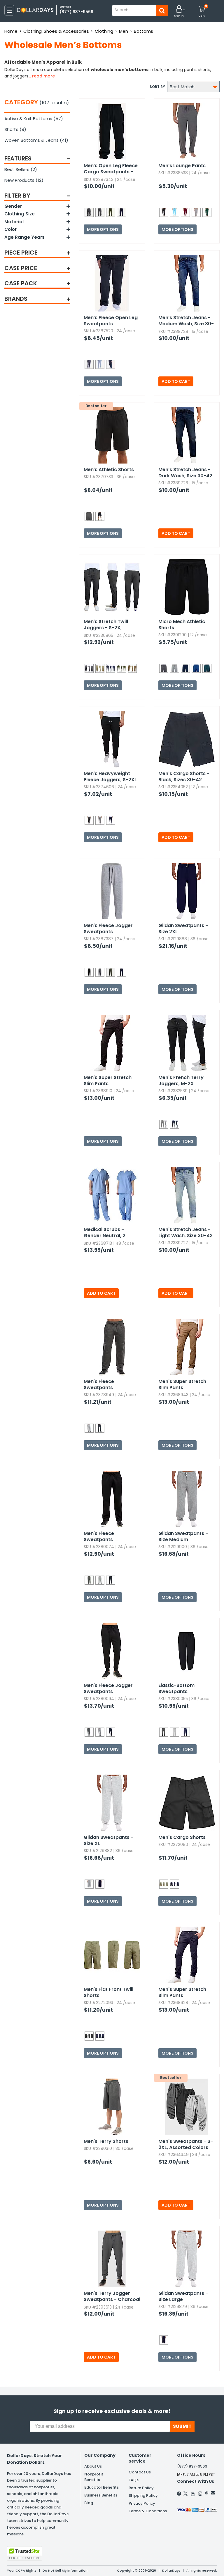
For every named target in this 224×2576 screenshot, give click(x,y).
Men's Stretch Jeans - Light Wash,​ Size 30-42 (185, 1232)
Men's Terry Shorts (106, 2141)
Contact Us (140, 2472)
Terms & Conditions (148, 2511)
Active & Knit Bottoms (34, 119)
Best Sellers (21, 169)
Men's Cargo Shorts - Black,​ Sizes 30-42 (184, 777)
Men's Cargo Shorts (182, 1837)
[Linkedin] (193, 2493)
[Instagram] (200, 2494)
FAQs (134, 2480)
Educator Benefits (101, 2487)
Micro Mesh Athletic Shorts (182, 625)
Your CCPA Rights (22, 2570)
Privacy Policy (142, 2503)
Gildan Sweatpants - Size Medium (183, 1536)
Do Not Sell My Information (65, 2570)
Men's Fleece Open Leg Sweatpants (111, 321)
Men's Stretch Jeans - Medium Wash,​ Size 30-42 (186, 321)
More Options (103, 229)
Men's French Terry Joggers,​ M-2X (181, 1080)
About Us (93, 2466)
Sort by (157, 87)
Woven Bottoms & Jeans (36, 140)
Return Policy (141, 2488)
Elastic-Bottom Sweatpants (176, 1688)
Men (124, 31)
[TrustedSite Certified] (24, 2553)
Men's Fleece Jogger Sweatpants (108, 929)
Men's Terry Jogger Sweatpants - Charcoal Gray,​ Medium (112, 2297)
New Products (24, 180)
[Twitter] (185, 2494)
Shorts (15, 129)
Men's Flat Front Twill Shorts (108, 1992)
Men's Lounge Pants (182, 166)
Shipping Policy (143, 2495)
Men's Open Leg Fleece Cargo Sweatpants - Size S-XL (111, 169)
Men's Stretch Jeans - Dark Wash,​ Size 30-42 (185, 473)
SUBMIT (182, 2426)
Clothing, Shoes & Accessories (56, 31)
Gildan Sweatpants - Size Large (183, 2296)
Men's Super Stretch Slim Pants (108, 1080)
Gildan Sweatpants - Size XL (108, 1840)
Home (11, 31)
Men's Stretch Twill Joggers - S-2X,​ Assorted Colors (106, 625)
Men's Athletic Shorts (109, 470)
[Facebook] (179, 2494)
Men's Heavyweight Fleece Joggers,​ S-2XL (110, 777)
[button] (179, 12)
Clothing (104, 31)
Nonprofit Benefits (94, 2477)
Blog (89, 2503)
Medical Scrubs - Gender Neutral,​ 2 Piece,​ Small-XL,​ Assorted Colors (105, 1233)
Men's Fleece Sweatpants (99, 1384)
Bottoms (143, 31)
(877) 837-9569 (76, 12)
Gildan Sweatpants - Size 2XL (183, 929)
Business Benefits (101, 2495)
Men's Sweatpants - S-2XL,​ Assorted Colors (186, 2144)
